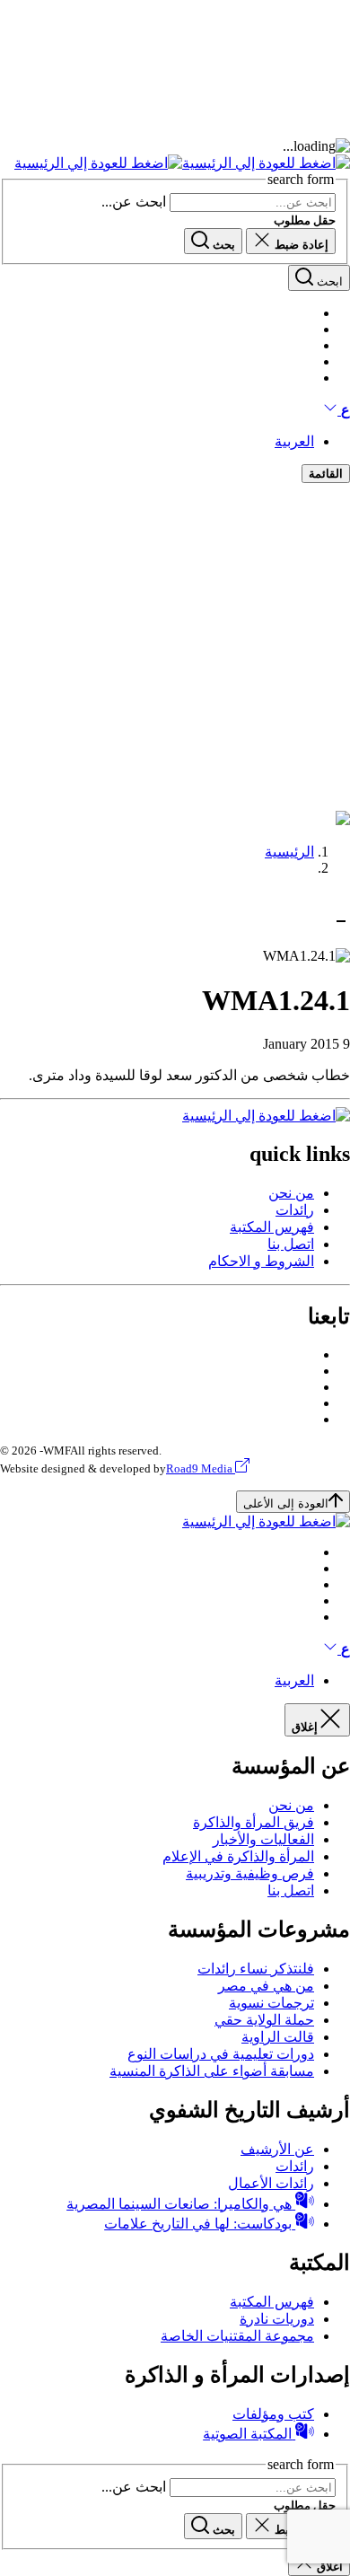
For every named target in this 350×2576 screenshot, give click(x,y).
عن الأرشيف (277, 2149)
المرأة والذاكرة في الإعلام (238, 1856)
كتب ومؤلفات (273, 2414)
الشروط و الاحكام (261, 1261)
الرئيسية (289, 852)
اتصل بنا (291, 1244)
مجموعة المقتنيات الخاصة (237, 2336)
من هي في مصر (266, 1986)
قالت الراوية (278, 2037)
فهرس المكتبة (272, 1227)
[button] (337, 410)
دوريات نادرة (277, 2319)
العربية (294, 441)
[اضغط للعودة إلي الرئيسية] (182, 163)
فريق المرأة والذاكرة (254, 1822)
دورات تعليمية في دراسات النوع (221, 2054)
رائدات (295, 1210)
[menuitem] (157, 1193)
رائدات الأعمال (271, 2183)
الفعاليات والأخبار (263, 1839)
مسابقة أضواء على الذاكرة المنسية (212, 2071)
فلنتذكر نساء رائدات (256, 1969)
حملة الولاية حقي (264, 2020)
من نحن (291, 1193)
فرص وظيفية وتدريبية (250, 1873)
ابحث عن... (134, 202)
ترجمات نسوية (271, 2003)
